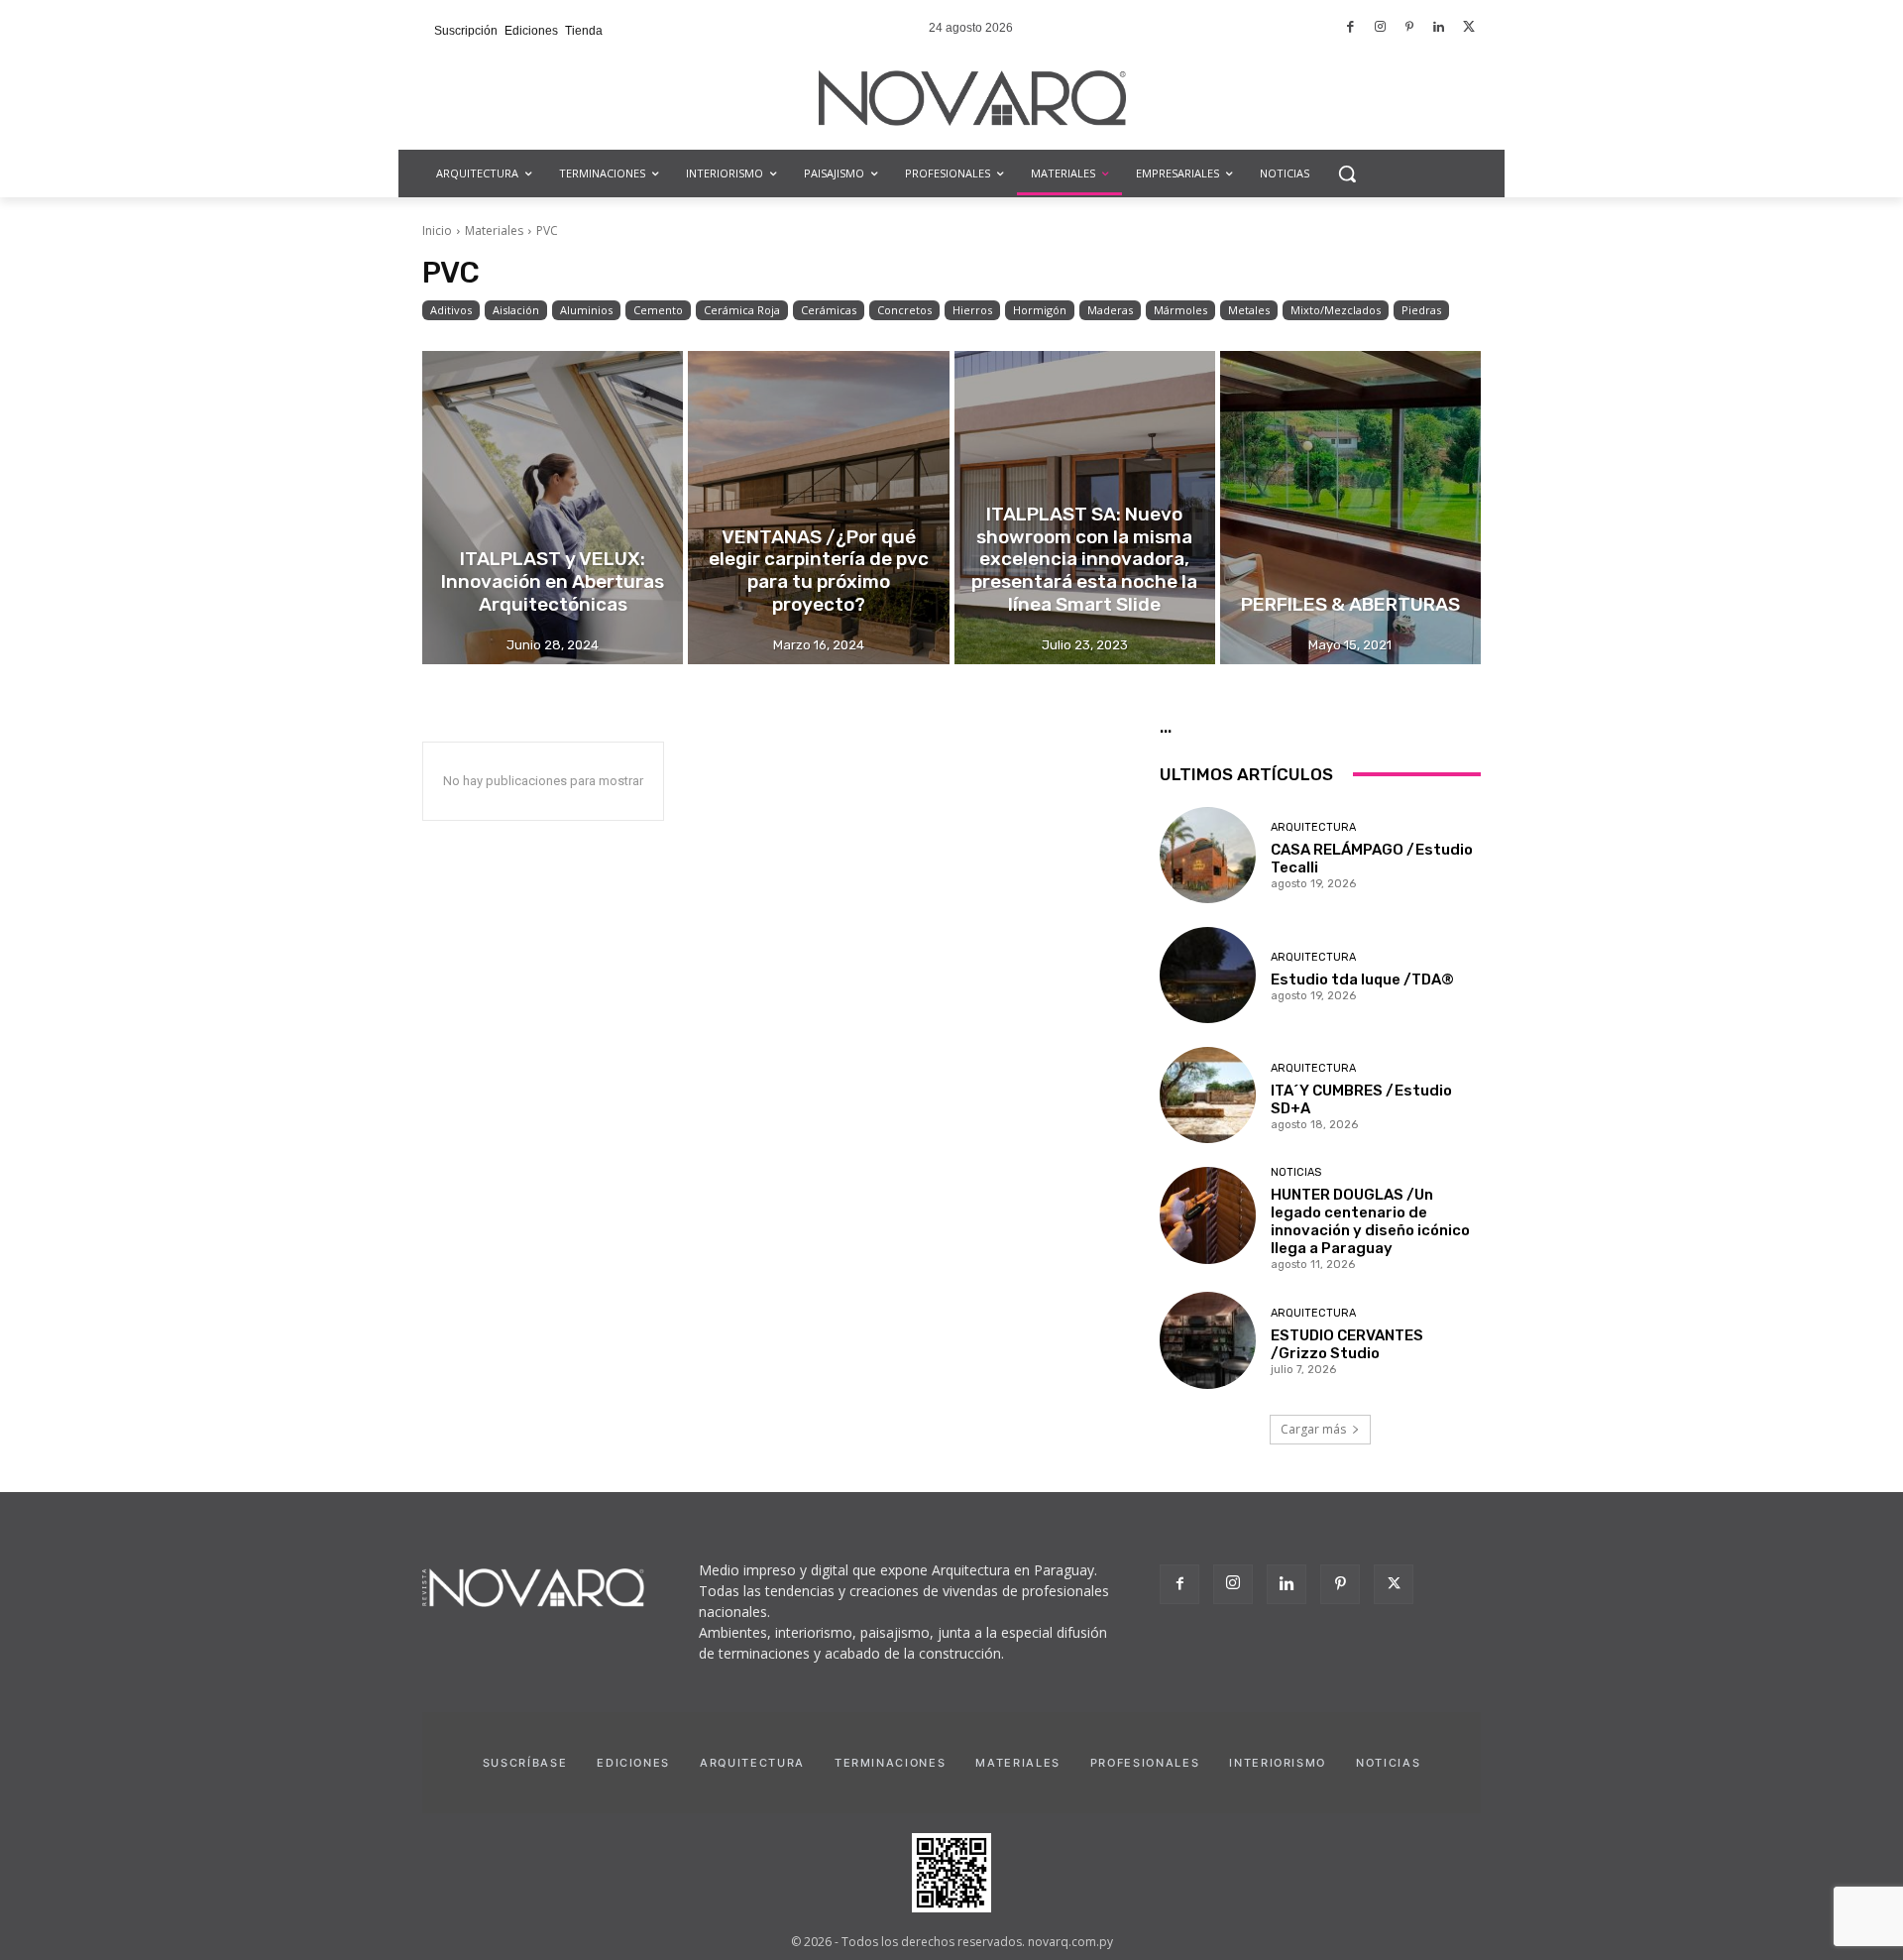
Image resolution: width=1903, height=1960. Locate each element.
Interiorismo (1278, 1763)
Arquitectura (1313, 827)
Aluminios (586, 310)
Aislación (516, 310)
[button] (1347, 173)
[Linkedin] (1440, 28)
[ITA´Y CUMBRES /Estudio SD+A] (1208, 1095)
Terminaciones (890, 1763)
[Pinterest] (1410, 28)
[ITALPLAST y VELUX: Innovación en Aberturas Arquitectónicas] (553, 508)
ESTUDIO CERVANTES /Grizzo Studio (1347, 1344)
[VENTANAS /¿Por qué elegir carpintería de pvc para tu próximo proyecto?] (818, 508)
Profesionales (1145, 1763)
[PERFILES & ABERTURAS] (1350, 508)
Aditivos (451, 310)
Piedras (1421, 310)
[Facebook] (1351, 28)
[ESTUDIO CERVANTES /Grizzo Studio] (1208, 1340)
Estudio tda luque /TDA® (1362, 980)
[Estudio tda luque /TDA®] (1208, 975)
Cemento (658, 310)
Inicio (437, 231)
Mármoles (1180, 310)
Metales (1249, 310)
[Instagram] (1380, 28)
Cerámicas (829, 310)
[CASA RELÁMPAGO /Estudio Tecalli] (1208, 855)
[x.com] (1468, 28)
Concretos (904, 310)
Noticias (1296, 1172)
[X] (1394, 1584)
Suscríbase (525, 1763)
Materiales (494, 231)
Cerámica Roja (742, 310)
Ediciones (633, 1763)
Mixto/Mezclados (1336, 310)
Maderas (1110, 310)
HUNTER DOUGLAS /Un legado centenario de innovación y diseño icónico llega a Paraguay (1370, 1221)
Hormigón (1040, 310)
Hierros (972, 310)
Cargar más (1313, 1429)
